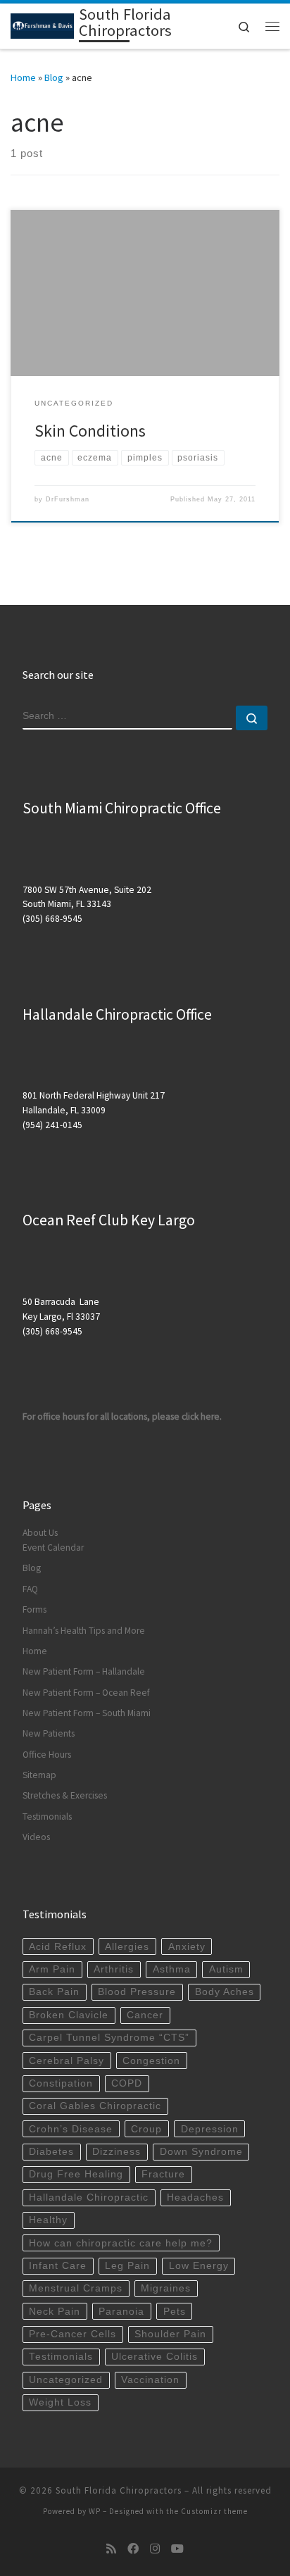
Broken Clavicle (69, 2015)
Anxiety (187, 1947)
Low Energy (199, 2266)
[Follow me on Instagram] (155, 2549)
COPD (127, 2083)
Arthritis (114, 1969)
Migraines (166, 2288)
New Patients (49, 1733)
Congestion (151, 2061)
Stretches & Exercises (65, 1795)
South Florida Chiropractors (119, 2490)
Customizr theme (214, 2511)
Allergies (127, 1947)
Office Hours (47, 1755)
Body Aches (225, 1992)
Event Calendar (53, 1548)
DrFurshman (68, 499)
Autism (226, 1969)
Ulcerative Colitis (155, 2357)
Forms (34, 1609)
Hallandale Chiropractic (89, 2197)
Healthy (48, 2220)
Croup (146, 2129)
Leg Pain (127, 2266)
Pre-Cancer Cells (72, 2334)
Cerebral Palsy (67, 2061)
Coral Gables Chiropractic (95, 2106)
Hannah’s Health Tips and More (84, 1631)
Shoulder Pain (170, 2334)
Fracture (163, 2174)
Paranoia (121, 2312)
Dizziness (116, 2152)
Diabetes (51, 2152)
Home (23, 77)
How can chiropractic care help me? (121, 2243)
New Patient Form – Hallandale (84, 1671)
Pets (175, 2312)
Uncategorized (66, 2380)
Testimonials (47, 1817)
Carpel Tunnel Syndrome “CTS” (109, 2038)
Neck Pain (55, 2312)
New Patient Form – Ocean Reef (86, 1693)
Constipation (61, 2083)
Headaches (195, 2197)
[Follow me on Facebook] (133, 2549)
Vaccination (150, 2380)
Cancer (145, 2015)
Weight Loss (60, 2402)
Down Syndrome (201, 2152)
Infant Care (58, 2266)
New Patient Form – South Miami (87, 1713)
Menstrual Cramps (76, 2288)
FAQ (30, 1589)
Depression (210, 2129)
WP (95, 2511)
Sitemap (39, 1775)
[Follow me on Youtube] (177, 2549)
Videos (36, 1837)
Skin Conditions (90, 431)
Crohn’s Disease (71, 2129)
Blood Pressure (137, 1992)
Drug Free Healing (76, 2174)
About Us (40, 1533)
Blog (54, 77)
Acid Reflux (58, 1947)
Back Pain (54, 1992)
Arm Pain (52, 1969)
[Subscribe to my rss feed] (111, 2549)
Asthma (172, 1969)
